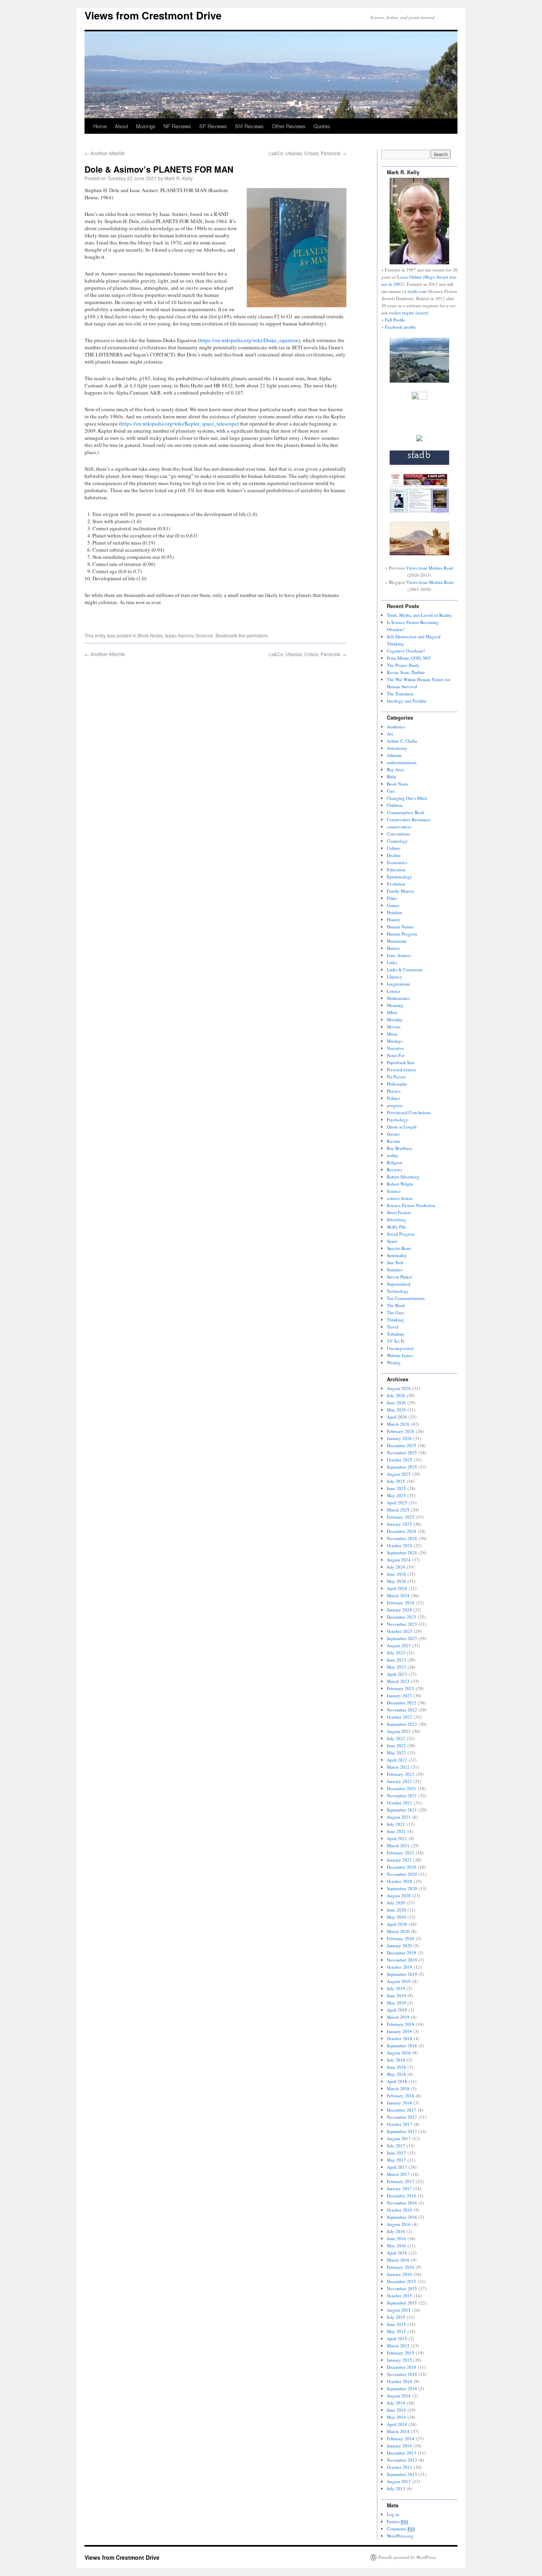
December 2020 (402, 1867)
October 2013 (400, 2467)
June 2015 (396, 2324)
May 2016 (396, 2246)
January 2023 (399, 1695)
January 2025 (399, 1524)
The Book (396, 1305)
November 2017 (402, 2117)
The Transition (400, 694)
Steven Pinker (400, 1277)
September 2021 (402, 1810)
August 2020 (399, 1895)
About (121, 126)
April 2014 (397, 2424)
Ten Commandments (406, 1298)
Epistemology (400, 877)
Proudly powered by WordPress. (407, 2557)
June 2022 (396, 1745)
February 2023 (401, 1688)
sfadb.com (417, 291)
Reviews (394, 1170)
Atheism (394, 755)
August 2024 (399, 1560)
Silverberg (396, 1220)
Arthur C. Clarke (402, 741)
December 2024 (402, 1531)
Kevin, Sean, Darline (406, 672)
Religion (395, 1162)
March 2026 (398, 1424)
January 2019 (399, 2031)
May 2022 (396, 1753)
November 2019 (402, 1960)
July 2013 (396, 2488)
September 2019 (402, 1974)
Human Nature (400, 927)
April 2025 (397, 1503)
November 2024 (402, 1538)
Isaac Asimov (179, 635)
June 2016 (396, 2238)
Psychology (398, 1120)
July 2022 (396, 1738)
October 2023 (400, 1631)
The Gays (396, 1312)
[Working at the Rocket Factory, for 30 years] (419, 440)
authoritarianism (402, 762)
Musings (146, 126)
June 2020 (396, 1910)
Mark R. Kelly (179, 178)
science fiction (400, 1198)
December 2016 (402, 2196)
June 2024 (396, 1574)
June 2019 (396, 1996)
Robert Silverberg (403, 1177)
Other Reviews (289, 126)
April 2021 (397, 1838)
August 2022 (399, 1731)
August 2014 (399, 2396)
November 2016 (402, 2203)
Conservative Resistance (409, 819)
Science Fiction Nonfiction (411, 1205)
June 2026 (396, 1403)
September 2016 (402, 2217)
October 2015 (400, 2296)
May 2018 (396, 2074)
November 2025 (402, 1453)
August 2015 (399, 2310)
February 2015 (401, 2353)
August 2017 (399, 2138)
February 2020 (401, 1938)
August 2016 (399, 2224)
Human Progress (402, 934)
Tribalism (395, 1334)
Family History (401, 891)
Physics (394, 1091)
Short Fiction (399, 1212)
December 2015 (402, 2281)
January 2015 (399, 2360)
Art (390, 734)
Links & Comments (405, 969)
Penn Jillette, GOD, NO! (409, 658)
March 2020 (398, 1931)
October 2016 (400, 2210)
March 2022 (398, 1767)
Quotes (322, 126)
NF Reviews (177, 126)
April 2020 (397, 1924)
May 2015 (396, 2331)
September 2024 (402, 1553)
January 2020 (399, 1945)
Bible (392, 777)
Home (100, 126)
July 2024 (396, 1567)
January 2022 (399, 1781)
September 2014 (402, 2388)
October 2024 (400, 1545)
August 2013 (399, 2481)
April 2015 (397, 2338)
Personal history (402, 1069)
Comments (401, 2529)
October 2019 (400, 1967)
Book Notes (150, 635)
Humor (393, 948)
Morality (395, 1019)
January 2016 (399, 2274)
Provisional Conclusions (409, 1112)
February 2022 (401, 1774)
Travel (393, 1327)
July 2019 (396, 1988)
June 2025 (396, 1488)
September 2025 (402, 1467)
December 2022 (402, 1703)
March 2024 (398, 1595)
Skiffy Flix (397, 1227)
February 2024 (401, 1603)
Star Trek (395, 1262)
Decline (394, 855)
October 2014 (400, 2381)
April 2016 (397, 2253)
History (394, 919)
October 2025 (400, 1460)
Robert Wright (400, 1184)
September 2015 (402, 2303)
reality (393, 1155)
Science (204, 635)
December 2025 (402, 1445)
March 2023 (398, 1681)
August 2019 (399, 1981)
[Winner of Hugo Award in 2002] (419, 398)
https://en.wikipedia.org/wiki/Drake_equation (249, 340)
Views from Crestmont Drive (153, 15)
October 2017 (400, 2124)
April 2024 (397, 1588)
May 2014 (396, 2417)
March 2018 (398, 2088)
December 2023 (402, 1617)
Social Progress (401, 1234)
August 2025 (399, 1474)
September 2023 (402, 1638)
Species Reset (399, 1248)
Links (392, 962)
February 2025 (401, 1517)
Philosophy (397, 1084)
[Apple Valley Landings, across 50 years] (419, 554)
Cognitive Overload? (406, 651)
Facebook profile (400, 327)
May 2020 (396, 1917)
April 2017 (397, 2167)
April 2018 (397, 2081)
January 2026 (399, 1438)
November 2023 (402, 1624)
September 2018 (402, 2046)
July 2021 (396, 1824)
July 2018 (396, 2060)
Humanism (397, 941)
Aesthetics (396, 727)
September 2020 (402, 1888)
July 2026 (396, 1395)
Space (392, 1241)
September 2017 (402, 2131)
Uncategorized (400, 1348)
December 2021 (402, 1788)
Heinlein (395, 912)
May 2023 (396, 1667)
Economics (397, 862)
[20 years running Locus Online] (419, 511)
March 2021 (398, 1845)
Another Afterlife (105, 153)
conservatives (399, 827)
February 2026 (401, 1431)
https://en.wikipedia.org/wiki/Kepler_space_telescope (179, 424)
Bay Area (395, 769)
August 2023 (399, 1645)
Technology (398, 1291)
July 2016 (396, 2231)
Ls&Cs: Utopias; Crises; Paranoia (308, 153)
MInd (392, 1012)
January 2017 (399, 2188)
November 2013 (402, 2460)
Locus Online (409, 277)
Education (396, 869)
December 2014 (402, 2367)
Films (392, 898)
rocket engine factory (409, 313)
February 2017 (401, 2181)
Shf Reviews (249, 126)
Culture (394, 848)
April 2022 (397, 1760)
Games (393, 905)
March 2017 (398, 2174)
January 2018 (399, 2103)
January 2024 (399, 1610)
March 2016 (398, 2260)
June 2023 (396, 1660)
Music (392, 1034)
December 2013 (402, 2453)
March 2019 (398, 2017)
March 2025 (398, 1510)
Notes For (396, 1055)
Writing (394, 1362)
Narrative (395, 1048)
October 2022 (400, 1717)
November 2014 (402, 2374)
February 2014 (401, 2438)
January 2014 (399, 2446)
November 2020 (402, 1874)
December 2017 (402, 2110)
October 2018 (400, 2038)
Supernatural (399, 1284)
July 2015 (396, 2317)
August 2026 (399, 1388)
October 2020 (400, 1881)
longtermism (398, 984)
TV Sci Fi (396, 1341)
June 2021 (396, 1831)
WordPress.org (400, 2536)
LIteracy (395, 977)
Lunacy (394, 991)
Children (395, 805)
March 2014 (398, 2431)
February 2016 (401, 2267)
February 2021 (401, 1853)
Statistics (395, 1270)
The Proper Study (403, 665)
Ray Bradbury (400, 1148)
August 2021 (399, 1817)
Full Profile (395, 320)
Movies (394, 1027)
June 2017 (396, 2153)
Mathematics (398, 998)
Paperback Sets (401, 1062)
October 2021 (400, 1803)
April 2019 (397, 2010)
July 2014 (396, 2403)
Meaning (395, 1005)
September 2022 (402, 1724)
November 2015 (402, 2288)
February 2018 (401, 2096)
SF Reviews (213, 126)
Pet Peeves (396, 1077)
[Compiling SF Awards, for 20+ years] (419, 463)
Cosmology (397, 841)
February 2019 (401, 2024)
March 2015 (398, 2346)
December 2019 (402, 1953)
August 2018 (399, 2053)
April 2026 (397, 1417)
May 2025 (396, 1495)
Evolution (396, 884)
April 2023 (397, 1674)
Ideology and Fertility (407, 701)
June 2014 (396, 2410)
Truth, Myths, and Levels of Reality (419, 615)
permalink (257, 635)
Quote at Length (402, 1127)
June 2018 (396, 2067)
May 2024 (396, 1581)
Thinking (395, 1320)
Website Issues (400, 1355)
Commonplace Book (406, 812)
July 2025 (396, 1481)
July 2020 (396, 1903)
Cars (391, 791)
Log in (393, 2514)
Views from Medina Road (430, 568)
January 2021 (399, 1860)
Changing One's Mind (407, 798)
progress (395, 1105)
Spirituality (397, 1255)
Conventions (398, 834)
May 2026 (396, 1410)
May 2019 (396, 2003)
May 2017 (396, 2160)
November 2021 (402, 1795)
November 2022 (402, 1710)
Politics (393, 1098)
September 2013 (402, 2474)
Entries (398, 2521)
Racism (393, 1141)
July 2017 (396, 2146)
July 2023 (396, 1653)
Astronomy (397, 748)
